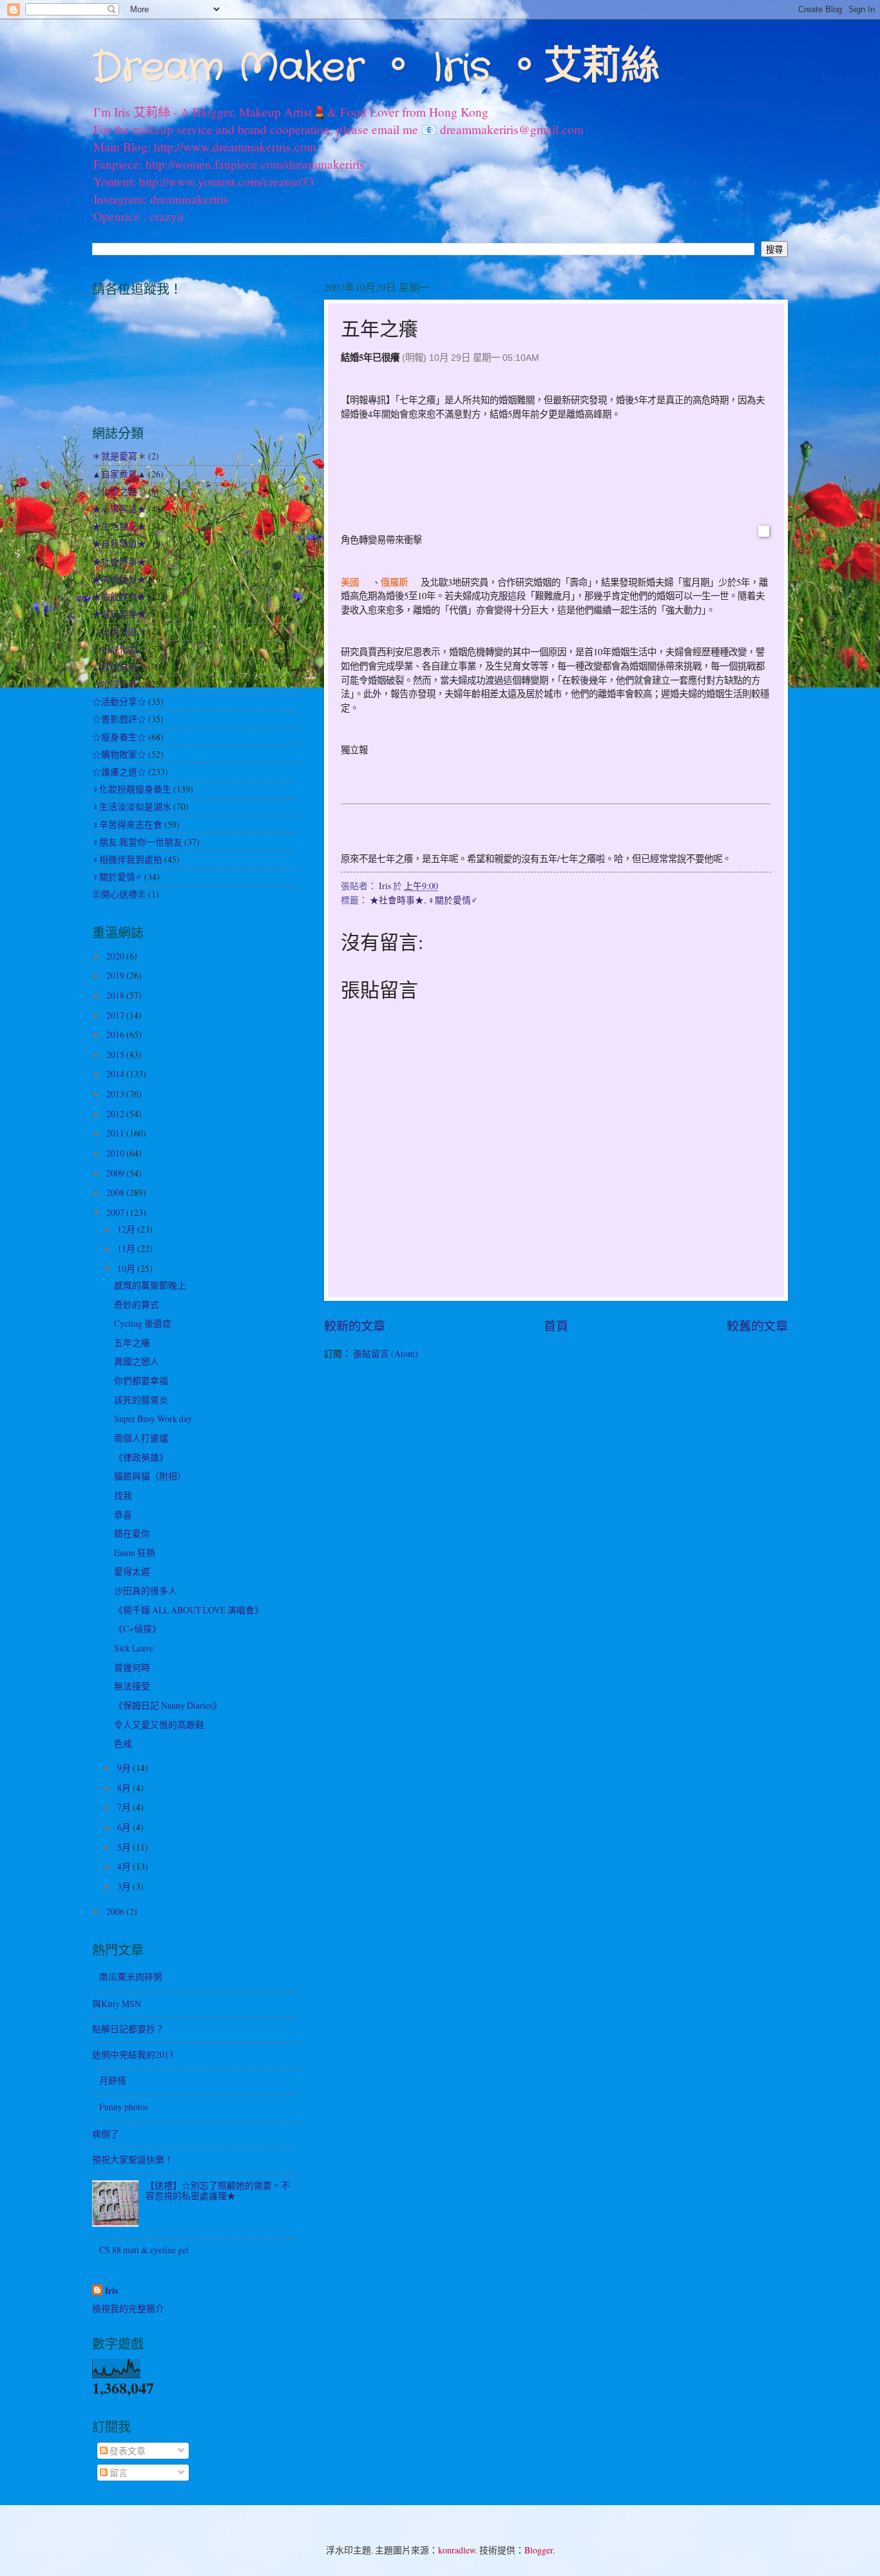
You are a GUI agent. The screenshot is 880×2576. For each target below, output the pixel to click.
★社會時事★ (397, 900)
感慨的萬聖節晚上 (150, 1285)
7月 (125, 1807)
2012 (116, 1114)
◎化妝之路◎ (119, 491)
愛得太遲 (132, 1571)
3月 (125, 1886)
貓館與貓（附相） (150, 1476)
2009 (116, 1173)
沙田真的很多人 (146, 1591)
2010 (116, 1153)
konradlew (457, 2550)
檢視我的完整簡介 (128, 2308)
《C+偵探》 (138, 1629)
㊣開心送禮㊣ (119, 894)
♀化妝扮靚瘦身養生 (132, 789)
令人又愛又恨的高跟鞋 (159, 1725)
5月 (125, 1847)
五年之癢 (132, 1342)
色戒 (123, 1743)
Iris (111, 2291)
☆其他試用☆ (119, 667)
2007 (116, 1212)
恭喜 (123, 1514)
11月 (127, 1248)
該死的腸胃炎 (141, 1400)
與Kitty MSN (117, 2004)
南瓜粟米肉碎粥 (131, 1976)
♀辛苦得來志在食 (127, 824)
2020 (116, 956)
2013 (116, 1094)
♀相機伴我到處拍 (127, 859)
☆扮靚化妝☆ (119, 649)
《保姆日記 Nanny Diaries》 (168, 1705)
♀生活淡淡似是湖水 (132, 806)
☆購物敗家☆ (119, 754)
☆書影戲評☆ (119, 719)
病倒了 (106, 2134)
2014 (116, 1074)
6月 (125, 1827)
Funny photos (124, 2107)
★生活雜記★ (119, 526)
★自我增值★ (119, 543)
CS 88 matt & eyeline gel (144, 2250)
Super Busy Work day (153, 1418)
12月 (127, 1229)
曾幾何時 (132, 1667)
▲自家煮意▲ (119, 474)
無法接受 (132, 1686)
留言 (118, 2473)
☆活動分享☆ (119, 701)
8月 (125, 1788)
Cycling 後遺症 (143, 1323)
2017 (116, 1015)
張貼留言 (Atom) (386, 1353)
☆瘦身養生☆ (119, 737)
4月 (125, 1866)
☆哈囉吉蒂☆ (119, 684)
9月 (125, 1768)
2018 (116, 995)
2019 (116, 975)
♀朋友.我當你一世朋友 (137, 842)
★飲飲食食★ (119, 596)
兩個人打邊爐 (141, 1438)
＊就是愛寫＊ (119, 456)
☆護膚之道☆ (119, 772)
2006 (116, 1911)
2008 (116, 1192)
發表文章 (127, 2451)
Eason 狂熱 (135, 1552)
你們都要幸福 (141, 1380)
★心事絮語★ (119, 509)
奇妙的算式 (137, 1304)
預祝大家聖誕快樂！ (133, 2159)
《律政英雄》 (141, 1457)
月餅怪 (113, 2080)
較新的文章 (355, 1326)
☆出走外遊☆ (119, 631)
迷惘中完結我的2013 (133, 2054)
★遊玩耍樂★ (119, 614)
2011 (116, 1133)
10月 (127, 1268)
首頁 (556, 1326)
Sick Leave (134, 1648)
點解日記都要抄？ (128, 2029)
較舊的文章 (757, 1326)
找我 (123, 1495)
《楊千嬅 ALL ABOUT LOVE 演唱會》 (189, 1610)
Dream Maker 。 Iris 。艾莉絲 (376, 68)
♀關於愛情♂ (453, 900)
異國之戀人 (137, 1361)
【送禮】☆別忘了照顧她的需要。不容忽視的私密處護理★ (218, 2191)
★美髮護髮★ (119, 579)
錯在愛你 (132, 1533)
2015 (116, 1054)
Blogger (539, 2550)
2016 (116, 1034)
